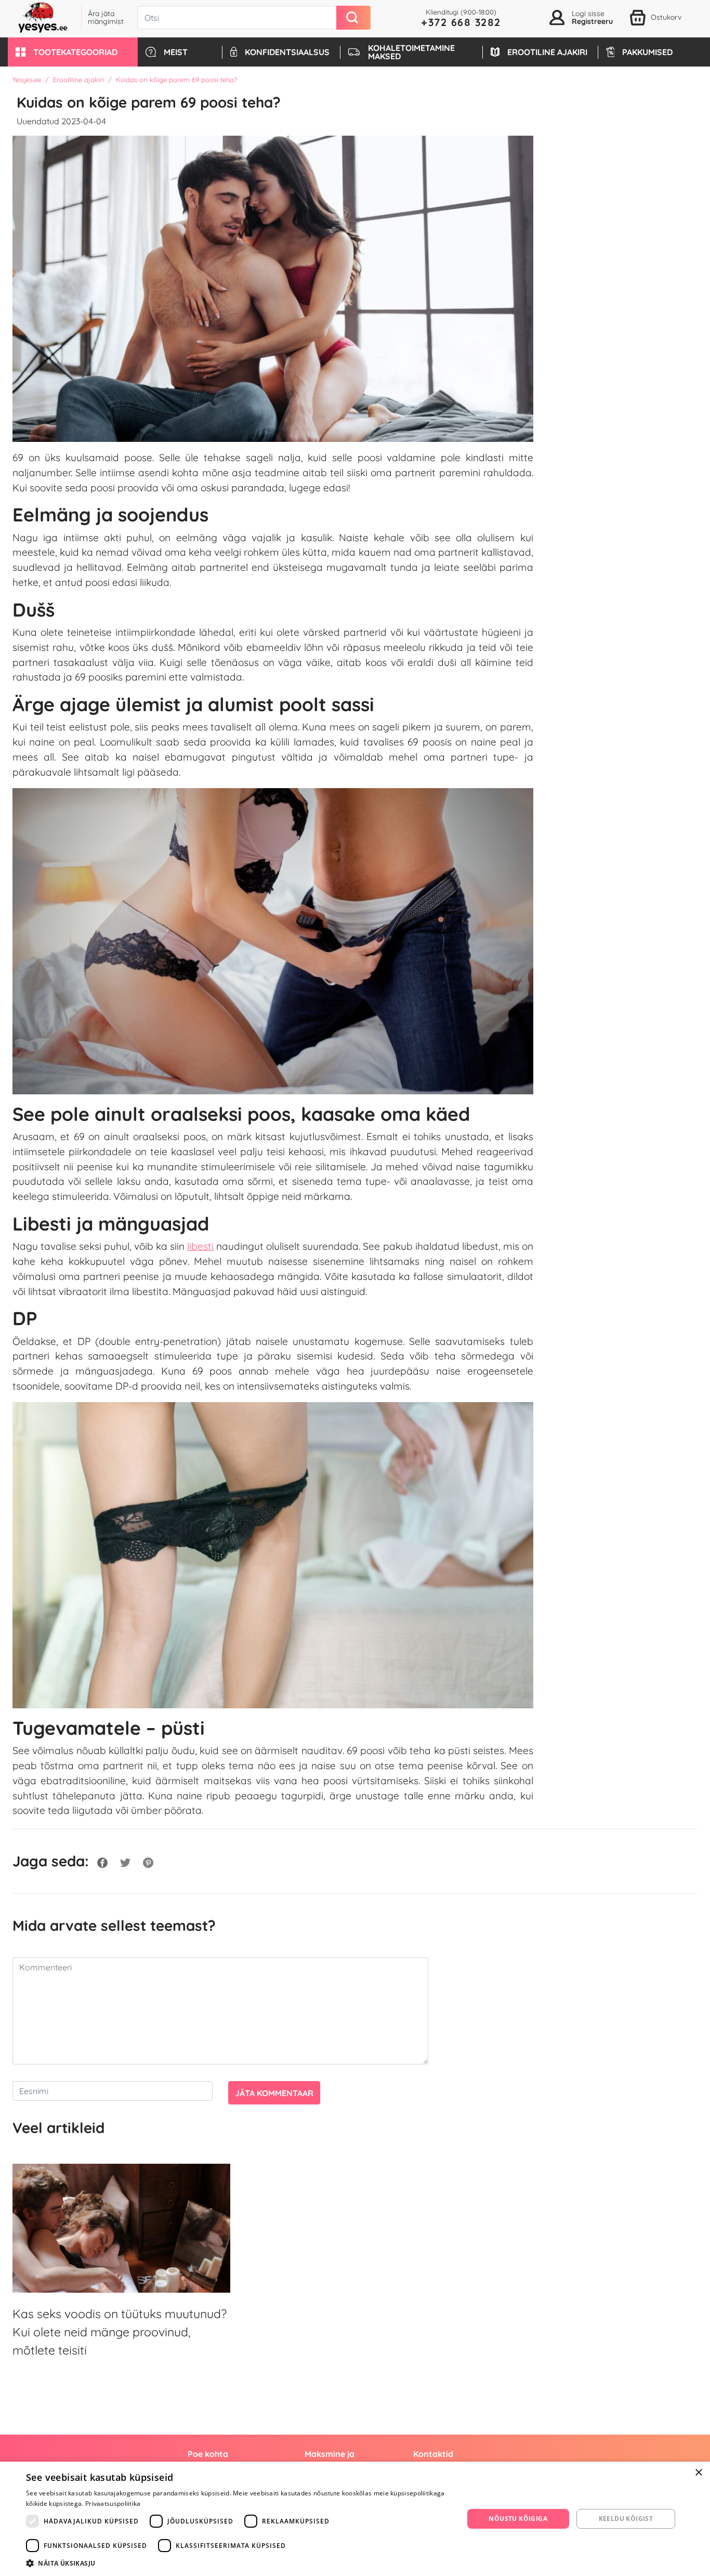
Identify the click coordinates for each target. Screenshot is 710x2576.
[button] (73, 52)
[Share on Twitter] (125, 1861)
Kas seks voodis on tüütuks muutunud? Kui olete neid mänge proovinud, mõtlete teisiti (120, 2332)
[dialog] (355, 2519)
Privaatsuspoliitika (113, 2503)
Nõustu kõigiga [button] (518, 2519)
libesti (200, 1246)
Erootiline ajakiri (78, 80)
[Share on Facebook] (102, 1861)
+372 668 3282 (461, 22)
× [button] (698, 2473)
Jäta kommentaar (274, 2093)
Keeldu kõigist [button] (626, 2519)
